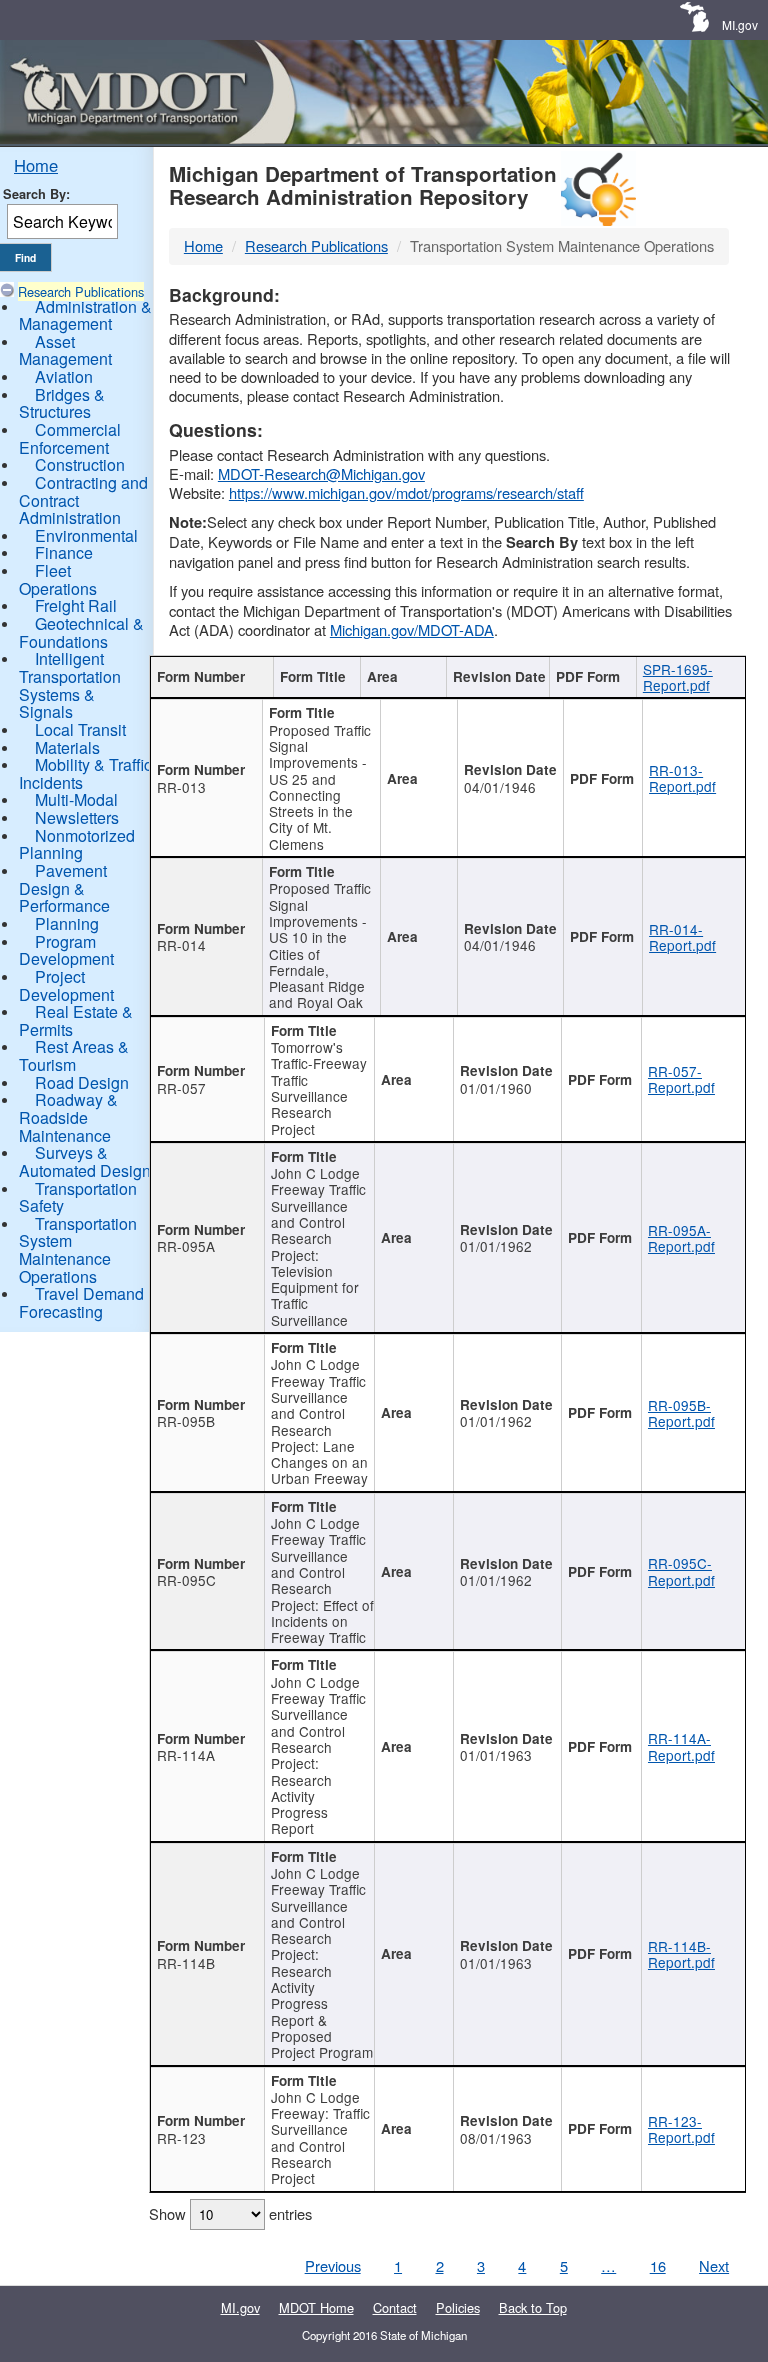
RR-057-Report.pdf (681, 1079)
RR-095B (186, 1421)
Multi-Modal (76, 799)
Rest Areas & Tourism (74, 1055)
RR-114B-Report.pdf (681, 1954)
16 (658, 2265)
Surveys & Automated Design (85, 1161)
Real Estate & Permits (76, 1020)
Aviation (64, 376)
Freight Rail (76, 605)
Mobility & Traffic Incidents (85, 773)
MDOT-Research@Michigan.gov (321, 473)
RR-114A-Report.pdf (681, 1746)
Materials (67, 747)
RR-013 (181, 787)
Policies (458, 2307)
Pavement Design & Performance (64, 888)
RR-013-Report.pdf (682, 778)
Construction (80, 464)
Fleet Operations (58, 579)
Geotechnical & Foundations (81, 632)
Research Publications (81, 291)
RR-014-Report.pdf (682, 937)
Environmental (86, 535)
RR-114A (186, 1755)
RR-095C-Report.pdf (681, 1571)
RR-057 (181, 1088)
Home (36, 165)
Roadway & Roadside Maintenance (68, 1117)
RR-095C (186, 1580)
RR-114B (186, 1963)
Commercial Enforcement (70, 438)
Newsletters (77, 817)
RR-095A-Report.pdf (681, 1238)
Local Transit (80, 729)
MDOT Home (316, 2307)
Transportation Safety (78, 1197)
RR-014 (181, 945)
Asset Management (65, 350)
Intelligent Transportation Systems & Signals (70, 685)
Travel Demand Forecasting (81, 1302)
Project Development (66, 985)
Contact (395, 2307)
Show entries (230, 2213)
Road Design (82, 1082)
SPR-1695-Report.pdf (678, 677)
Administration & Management (85, 315)
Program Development (66, 950)
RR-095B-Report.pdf (681, 1413)
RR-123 (181, 2138)
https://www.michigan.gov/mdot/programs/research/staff (406, 492)
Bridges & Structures (62, 403)
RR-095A (186, 1246)
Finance (64, 552)
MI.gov (740, 24)
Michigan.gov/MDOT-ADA (412, 629)
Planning (67, 923)
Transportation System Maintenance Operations (78, 1250)
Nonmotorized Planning (77, 844)
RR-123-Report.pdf (681, 2129)
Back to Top (533, 2307)
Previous (333, 2265)
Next (714, 2265)
